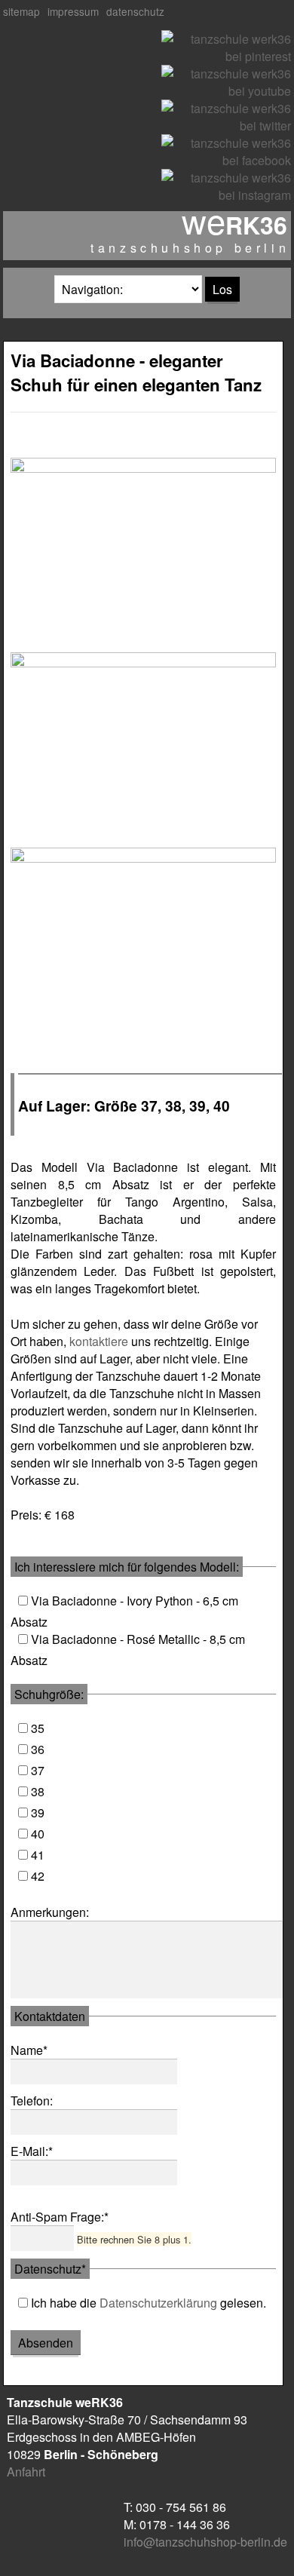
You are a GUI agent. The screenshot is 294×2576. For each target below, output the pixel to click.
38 (38, 1791)
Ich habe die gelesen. (149, 2303)
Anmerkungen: (50, 1912)
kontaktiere (99, 1341)
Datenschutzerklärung (158, 2303)
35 (38, 1728)
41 (38, 1855)
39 (38, 1812)
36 (38, 1749)
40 (38, 1834)
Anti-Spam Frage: (60, 2217)
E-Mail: (37, 2151)
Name (37, 2050)
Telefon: (32, 2101)
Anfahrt (26, 2472)
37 (38, 1770)
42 (38, 1876)
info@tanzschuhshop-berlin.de (205, 2542)
